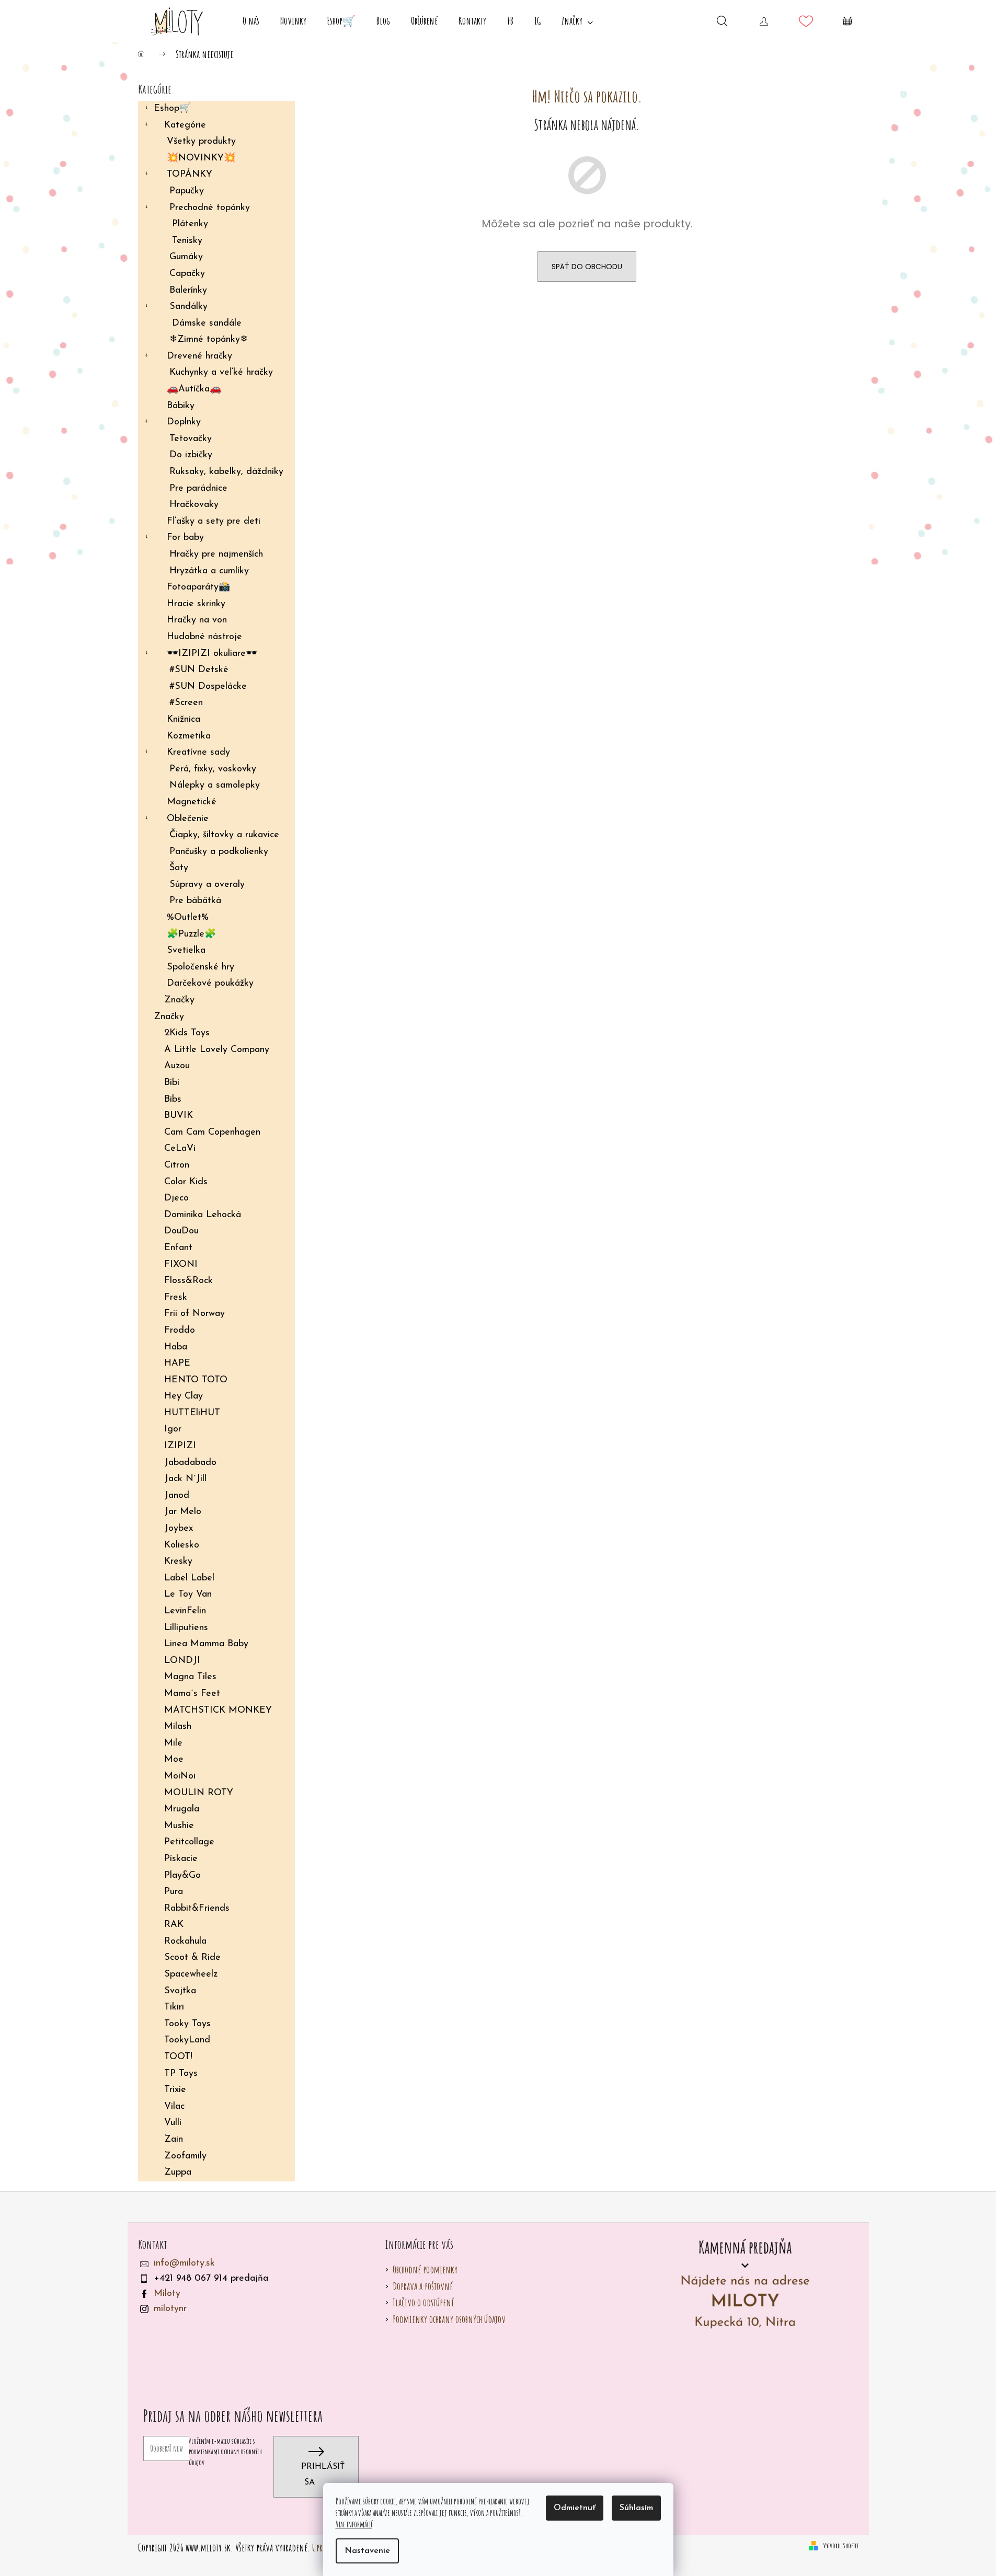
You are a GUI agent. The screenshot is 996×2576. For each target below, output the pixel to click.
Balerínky (188, 291)
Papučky (187, 191)
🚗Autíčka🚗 (194, 389)
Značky (179, 1000)
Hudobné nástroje (204, 637)
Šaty (179, 868)
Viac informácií (354, 2524)
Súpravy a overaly (207, 885)
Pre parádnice (198, 489)
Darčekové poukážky (210, 984)
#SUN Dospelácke (208, 687)
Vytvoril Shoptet (841, 2545)
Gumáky (186, 257)
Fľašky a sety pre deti (214, 522)
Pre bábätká (195, 901)
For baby (185, 538)
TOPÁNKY (190, 175)
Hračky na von (197, 620)
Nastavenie (367, 2551)
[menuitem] (251, 21)
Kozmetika (189, 736)
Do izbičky (191, 455)
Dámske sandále (207, 324)
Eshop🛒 (172, 109)
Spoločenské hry (201, 967)
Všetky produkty (201, 142)
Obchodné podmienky (425, 2269)
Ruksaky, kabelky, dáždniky (226, 472)
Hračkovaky (194, 505)
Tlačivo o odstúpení (423, 2302)
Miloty (167, 2294)
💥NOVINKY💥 (201, 158)
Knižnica (184, 720)
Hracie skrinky (196, 604)
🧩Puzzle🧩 (191, 934)
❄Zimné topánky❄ (209, 340)
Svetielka (186, 951)
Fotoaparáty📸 (198, 587)
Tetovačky (191, 439)
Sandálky (188, 307)
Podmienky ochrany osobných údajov (449, 2319)
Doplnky (184, 422)
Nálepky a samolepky (215, 785)
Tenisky (187, 241)
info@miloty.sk (184, 2263)
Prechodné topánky (210, 208)
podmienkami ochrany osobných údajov (225, 2457)
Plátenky (190, 224)
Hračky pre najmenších (216, 555)
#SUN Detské (199, 670)
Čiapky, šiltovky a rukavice (224, 835)
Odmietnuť (575, 2508)
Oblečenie (188, 819)
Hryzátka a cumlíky (209, 571)
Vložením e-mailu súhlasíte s (225, 2452)
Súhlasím (636, 2508)
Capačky (187, 274)
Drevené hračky (199, 356)
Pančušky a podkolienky (219, 852)
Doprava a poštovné (423, 2286)
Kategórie (185, 125)
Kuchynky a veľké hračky (221, 373)
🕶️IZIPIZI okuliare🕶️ (212, 654)
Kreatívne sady (198, 753)
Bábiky (181, 406)
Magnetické (192, 802)
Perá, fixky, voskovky (213, 769)
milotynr (170, 2309)
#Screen (186, 703)
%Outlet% (188, 918)
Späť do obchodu (587, 267)
